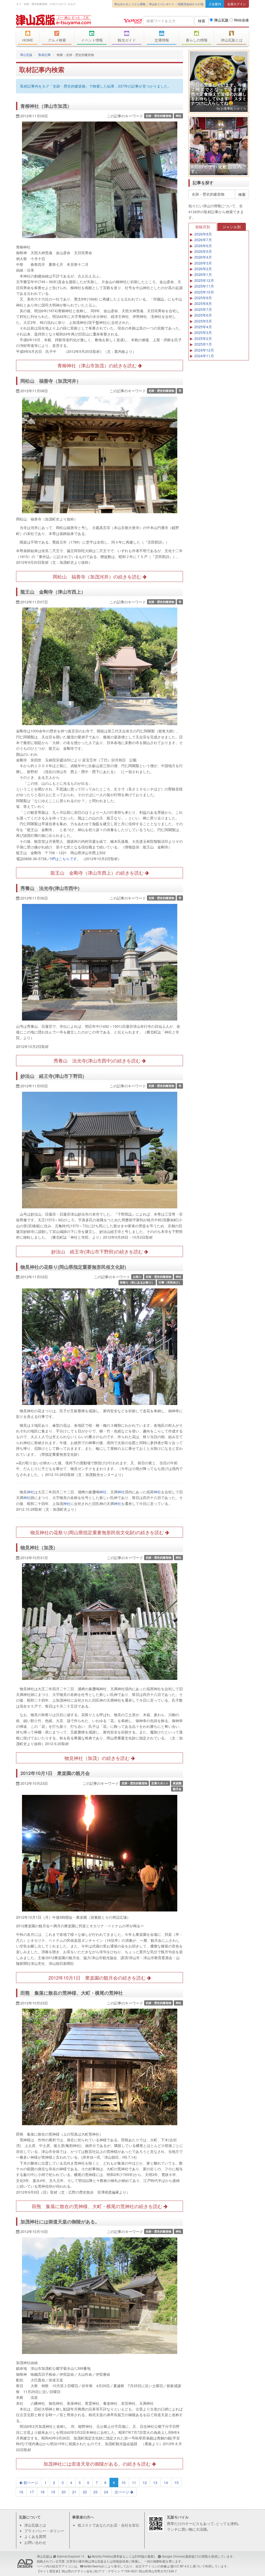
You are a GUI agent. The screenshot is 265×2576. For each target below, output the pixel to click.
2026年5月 (203, 251)
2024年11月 (204, 356)
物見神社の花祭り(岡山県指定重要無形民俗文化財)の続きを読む (98, 1532)
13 (155, 2482)
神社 (179, 116)
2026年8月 (203, 234)
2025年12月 (204, 280)
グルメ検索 (57, 40)
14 (166, 2482)
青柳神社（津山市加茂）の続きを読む (98, 365)
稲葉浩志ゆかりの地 (191, 4)
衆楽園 (177, 1783)
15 (176, 2482)
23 (95, 2492)
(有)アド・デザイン (107, 2571)
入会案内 (215, 4)
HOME (28, 40)
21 (74, 2492)
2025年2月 (203, 338)
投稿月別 (203, 227)
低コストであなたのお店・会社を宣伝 (108, 2525)
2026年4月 (203, 257)
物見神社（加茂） (39, 1547)
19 (53, 2492)
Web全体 (241, 20)
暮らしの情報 (197, 40)
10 (123, 2482)
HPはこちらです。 (65, 859)
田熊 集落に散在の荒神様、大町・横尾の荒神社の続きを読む (98, 2206)
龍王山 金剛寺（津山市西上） (53, 592)
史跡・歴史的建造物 (159, 116)
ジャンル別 (232, 227)
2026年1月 (203, 274)
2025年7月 (203, 309)
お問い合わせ (35, 2542)
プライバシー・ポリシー (44, 2531)
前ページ (30, 2482)
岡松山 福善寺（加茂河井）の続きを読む (98, 576)
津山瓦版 (54, 20)
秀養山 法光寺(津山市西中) (50, 888)
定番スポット (160, 1783)
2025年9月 (203, 298)
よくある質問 (35, 2536)
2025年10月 (204, 292)
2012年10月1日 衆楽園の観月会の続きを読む (98, 1978)
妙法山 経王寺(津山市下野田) (52, 1076)
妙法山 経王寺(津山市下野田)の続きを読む (98, 1251)
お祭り (137, 1277)
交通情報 (162, 40)
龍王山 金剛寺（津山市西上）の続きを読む (98, 873)
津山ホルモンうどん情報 (130, 4)
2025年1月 (203, 344)
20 (64, 2492)
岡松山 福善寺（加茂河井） (51, 381)
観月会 (177, 1789)
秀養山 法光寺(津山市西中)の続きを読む (98, 1060)
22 (85, 2492)
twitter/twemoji (94, 2566)
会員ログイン (237, 4)
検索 (202, 21)
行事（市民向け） (170, 1282)
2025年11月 (204, 286)
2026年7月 (203, 240)
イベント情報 (92, 40)
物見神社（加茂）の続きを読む (98, 1758)
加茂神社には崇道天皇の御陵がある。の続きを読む (98, 2464)
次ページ (122, 2492)
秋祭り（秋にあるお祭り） (137, 1282)
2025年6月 (203, 315)
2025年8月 (203, 303)
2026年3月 (203, 263)
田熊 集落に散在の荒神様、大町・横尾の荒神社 (72, 1993)
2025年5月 (203, 321)
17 (32, 2492)
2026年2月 (203, 269)
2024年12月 (204, 350)
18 (42, 2492)
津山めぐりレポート (162, 4)
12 (145, 2482)
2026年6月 (203, 246)
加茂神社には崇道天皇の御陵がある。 (60, 2222)
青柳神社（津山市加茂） (46, 106)
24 (106, 2492)
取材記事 (45, 55)
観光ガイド (127, 40)
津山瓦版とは (232, 40)
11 (134, 2482)
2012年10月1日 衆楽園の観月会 (55, 1773)
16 (21, 2492)
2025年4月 (203, 327)
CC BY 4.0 (182, 2566)
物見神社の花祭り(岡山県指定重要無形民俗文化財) (73, 1267)
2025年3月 (203, 332)
